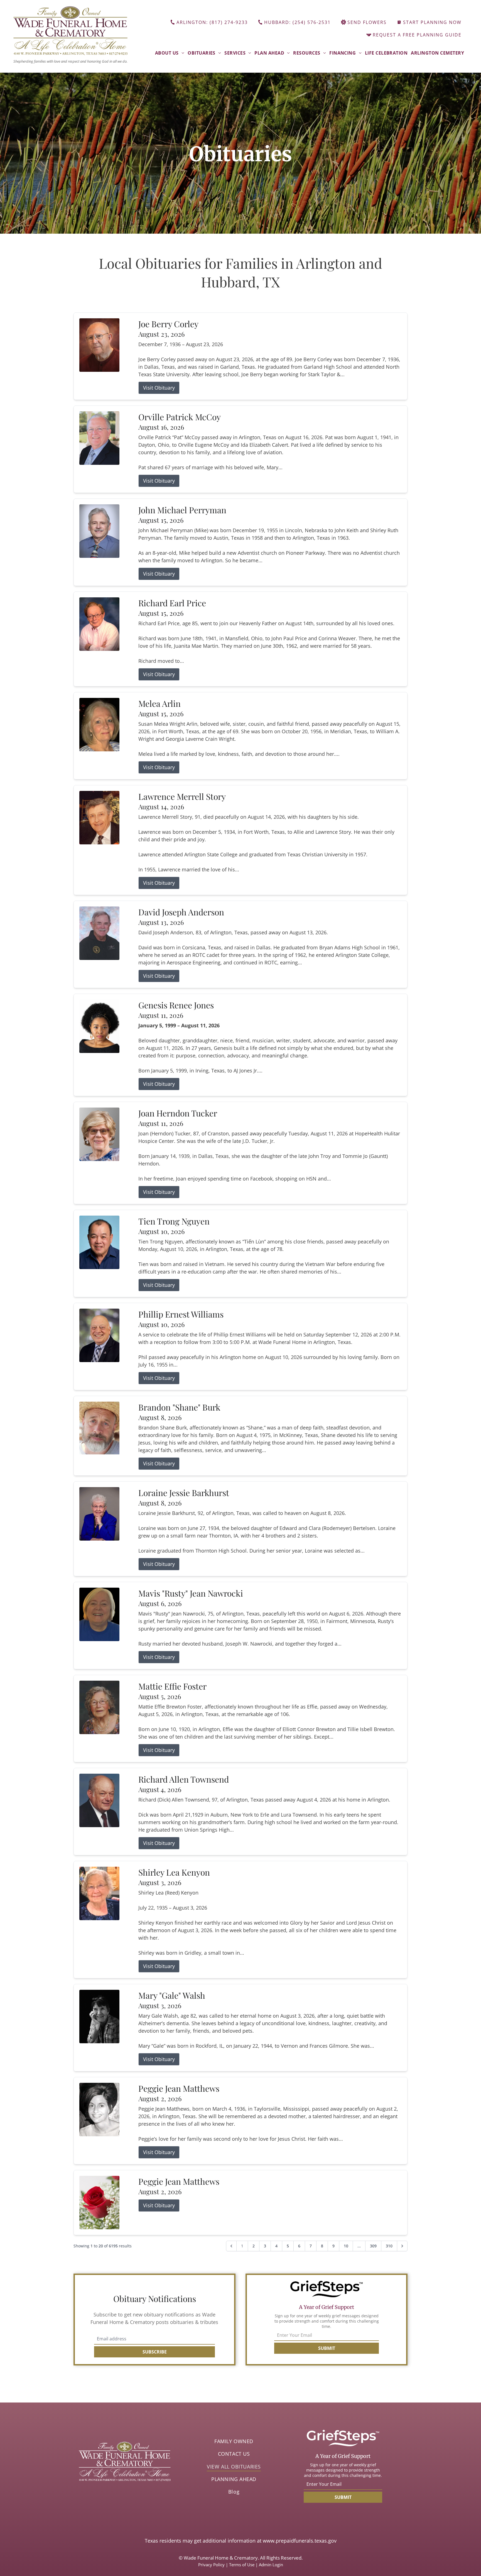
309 (373, 2246)
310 (389, 2246)
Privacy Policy (211, 2565)
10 (346, 2246)
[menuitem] (170, 53)
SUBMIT (327, 2348)
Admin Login (271, 2565)
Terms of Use (242, 2565)
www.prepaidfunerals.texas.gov (300, 2541)
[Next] (402, 2246)
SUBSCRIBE (155, 2352)
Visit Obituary (159, 388)
